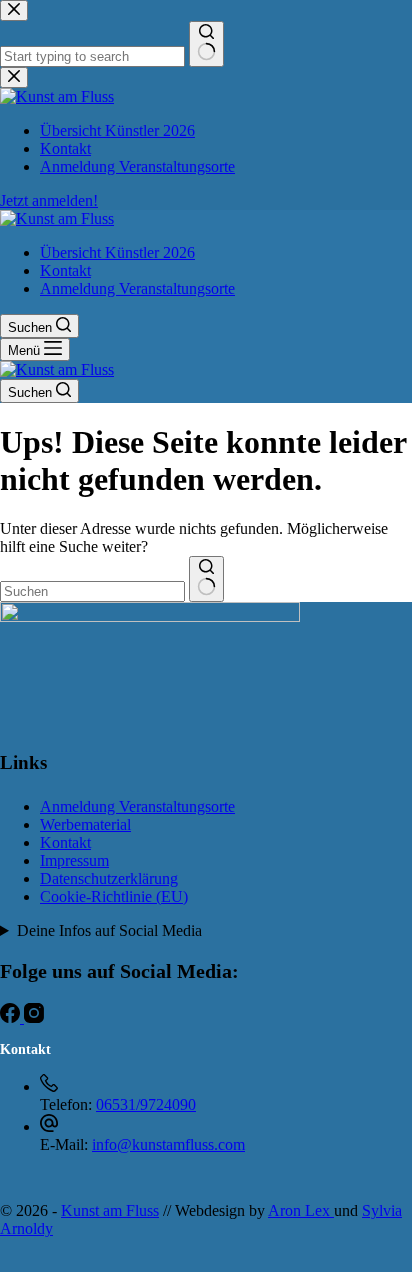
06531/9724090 (146, 1104)
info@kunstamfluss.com (168, 1144)
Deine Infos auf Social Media (109, 930)
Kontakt (65, 270)
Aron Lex (301, 1210)
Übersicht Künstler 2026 (117, 252)
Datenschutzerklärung (109, 878)
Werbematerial (85, 824)
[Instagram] (34, 1017)
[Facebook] (12, 1017)
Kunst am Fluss (110, 1210)
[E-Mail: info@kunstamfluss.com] (49, 1126)
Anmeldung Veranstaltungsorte (137, 288)
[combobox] (92, 591)
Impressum (74, 860)
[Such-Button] (206, 579)
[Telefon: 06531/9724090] (49, 1086)
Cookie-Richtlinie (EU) (114, 896)
